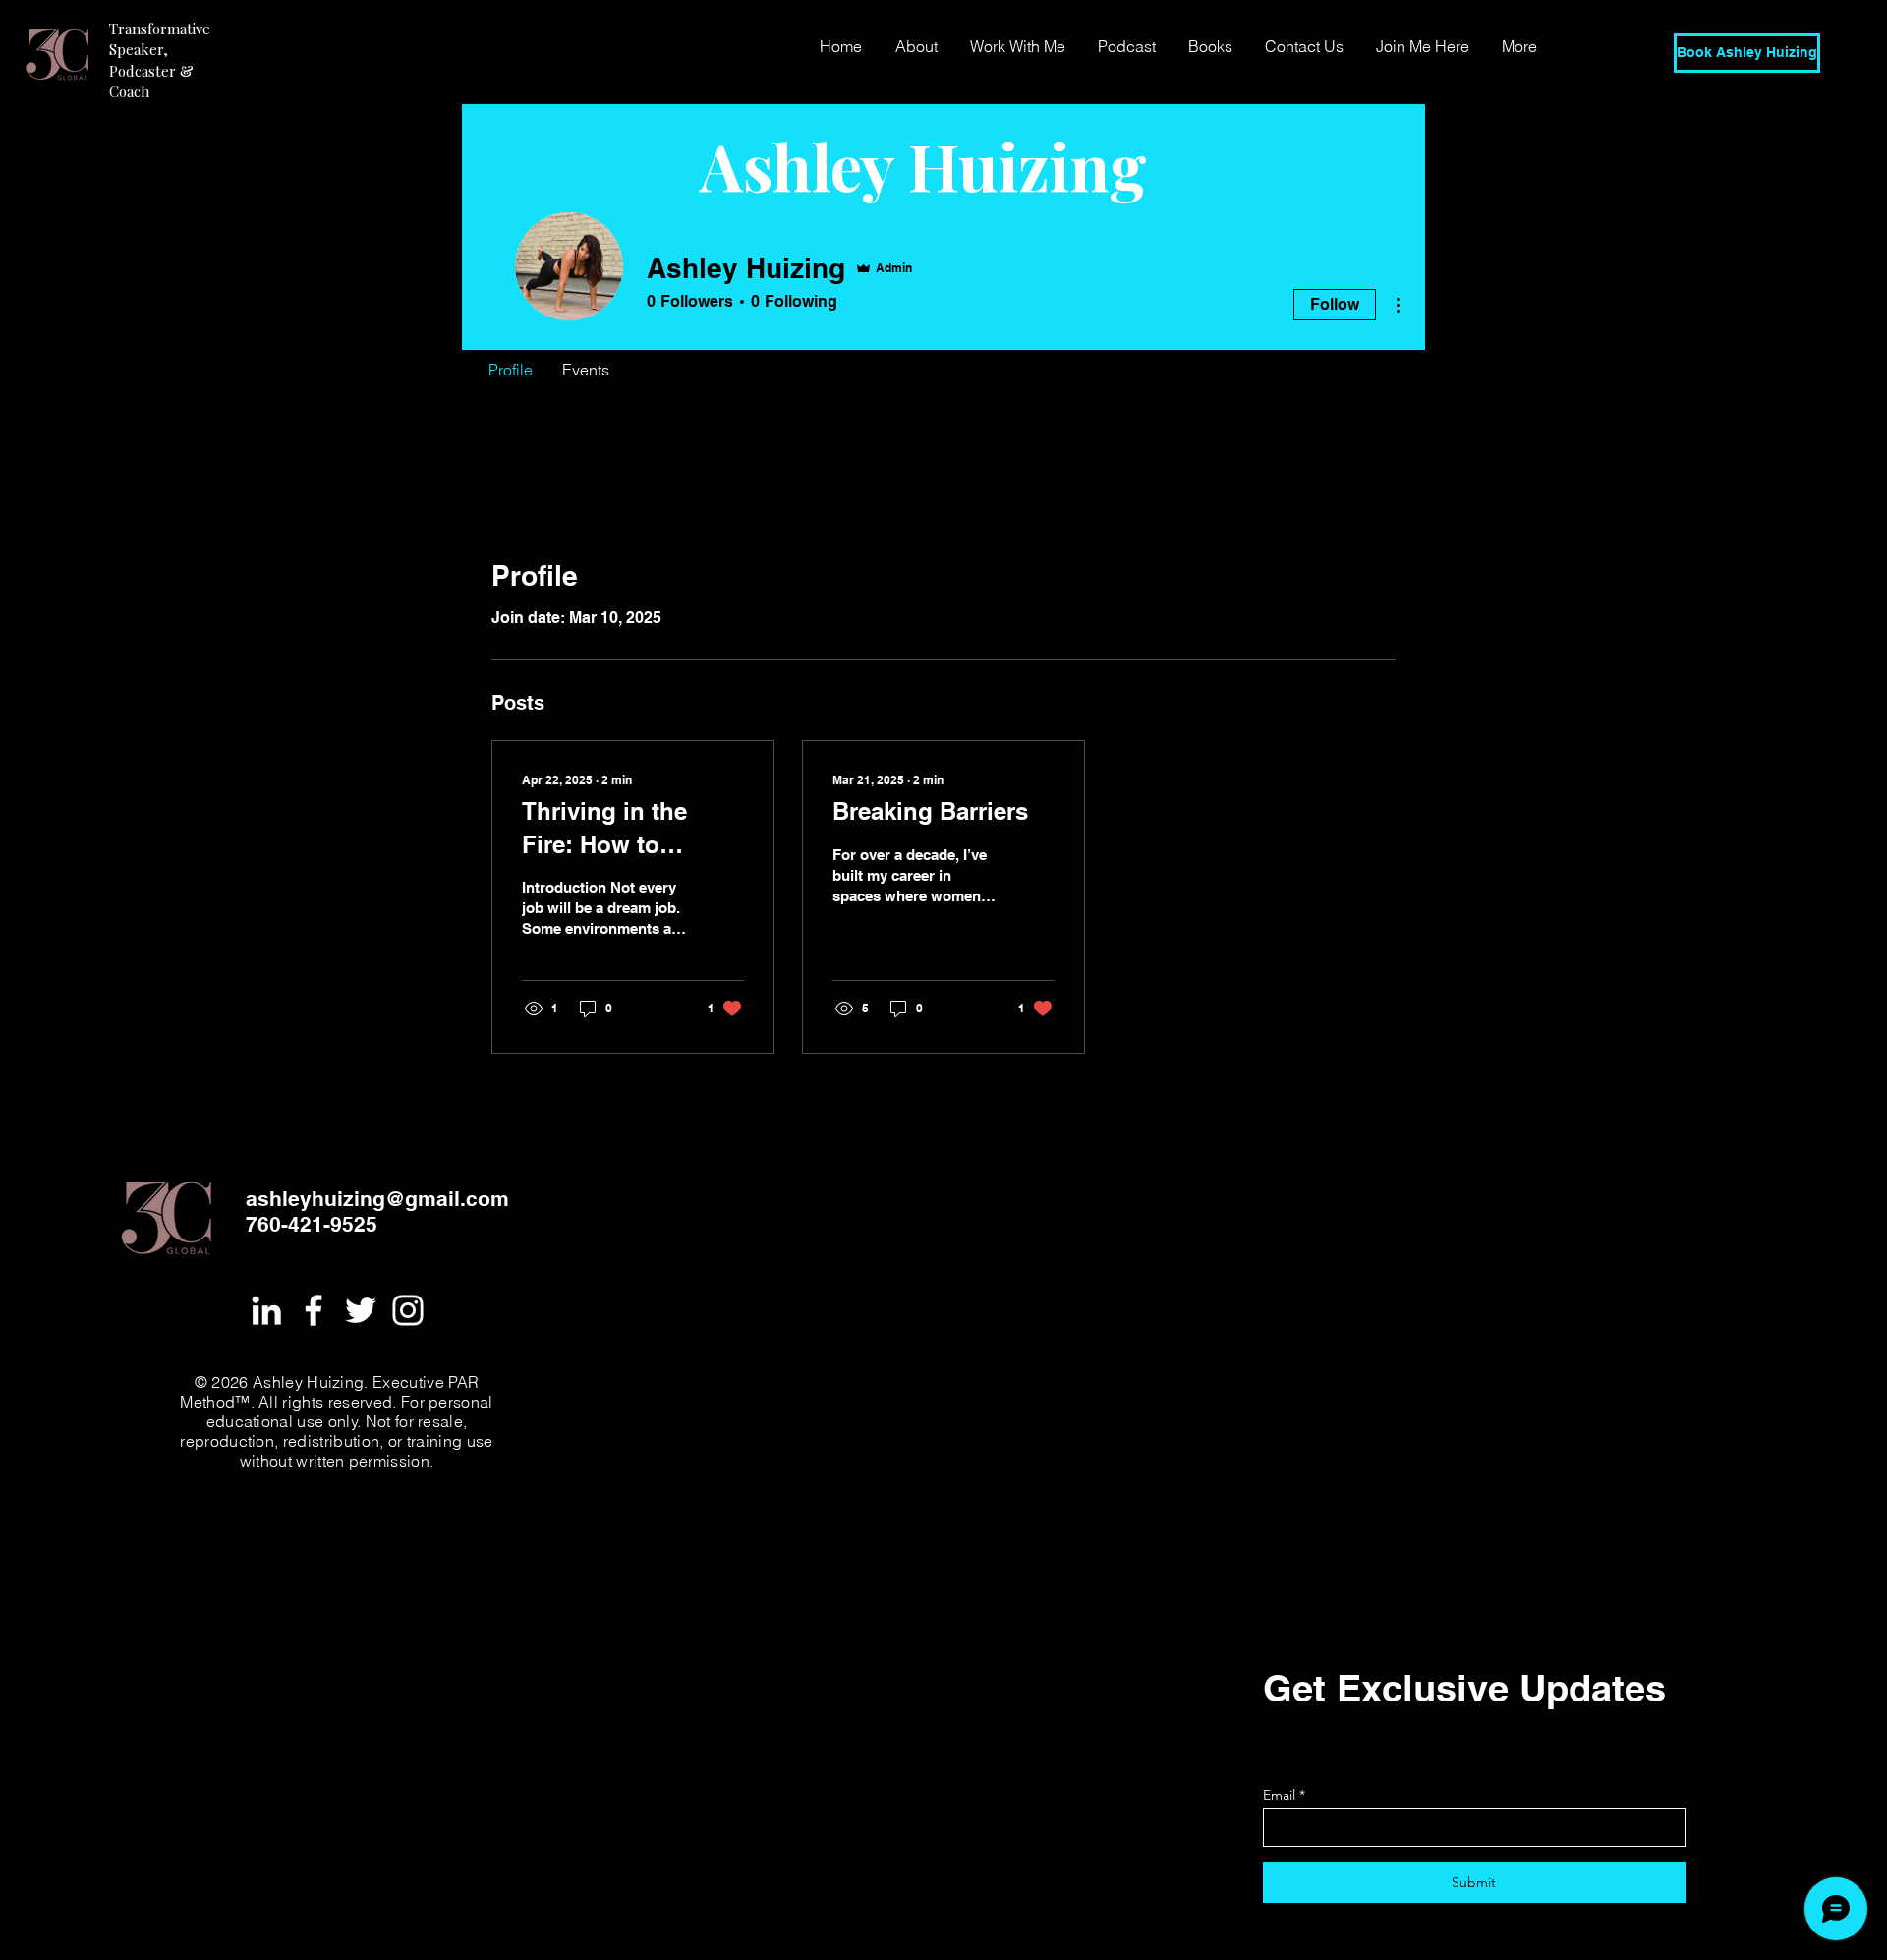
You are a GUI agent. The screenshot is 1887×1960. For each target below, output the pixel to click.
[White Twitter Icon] (361, 1310)
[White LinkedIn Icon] (266, 1310)
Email (1279, 1795)
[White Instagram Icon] (408, 1310)
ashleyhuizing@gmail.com (377, 1199)
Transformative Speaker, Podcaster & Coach (160, 60)
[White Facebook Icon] (314, 1310)
